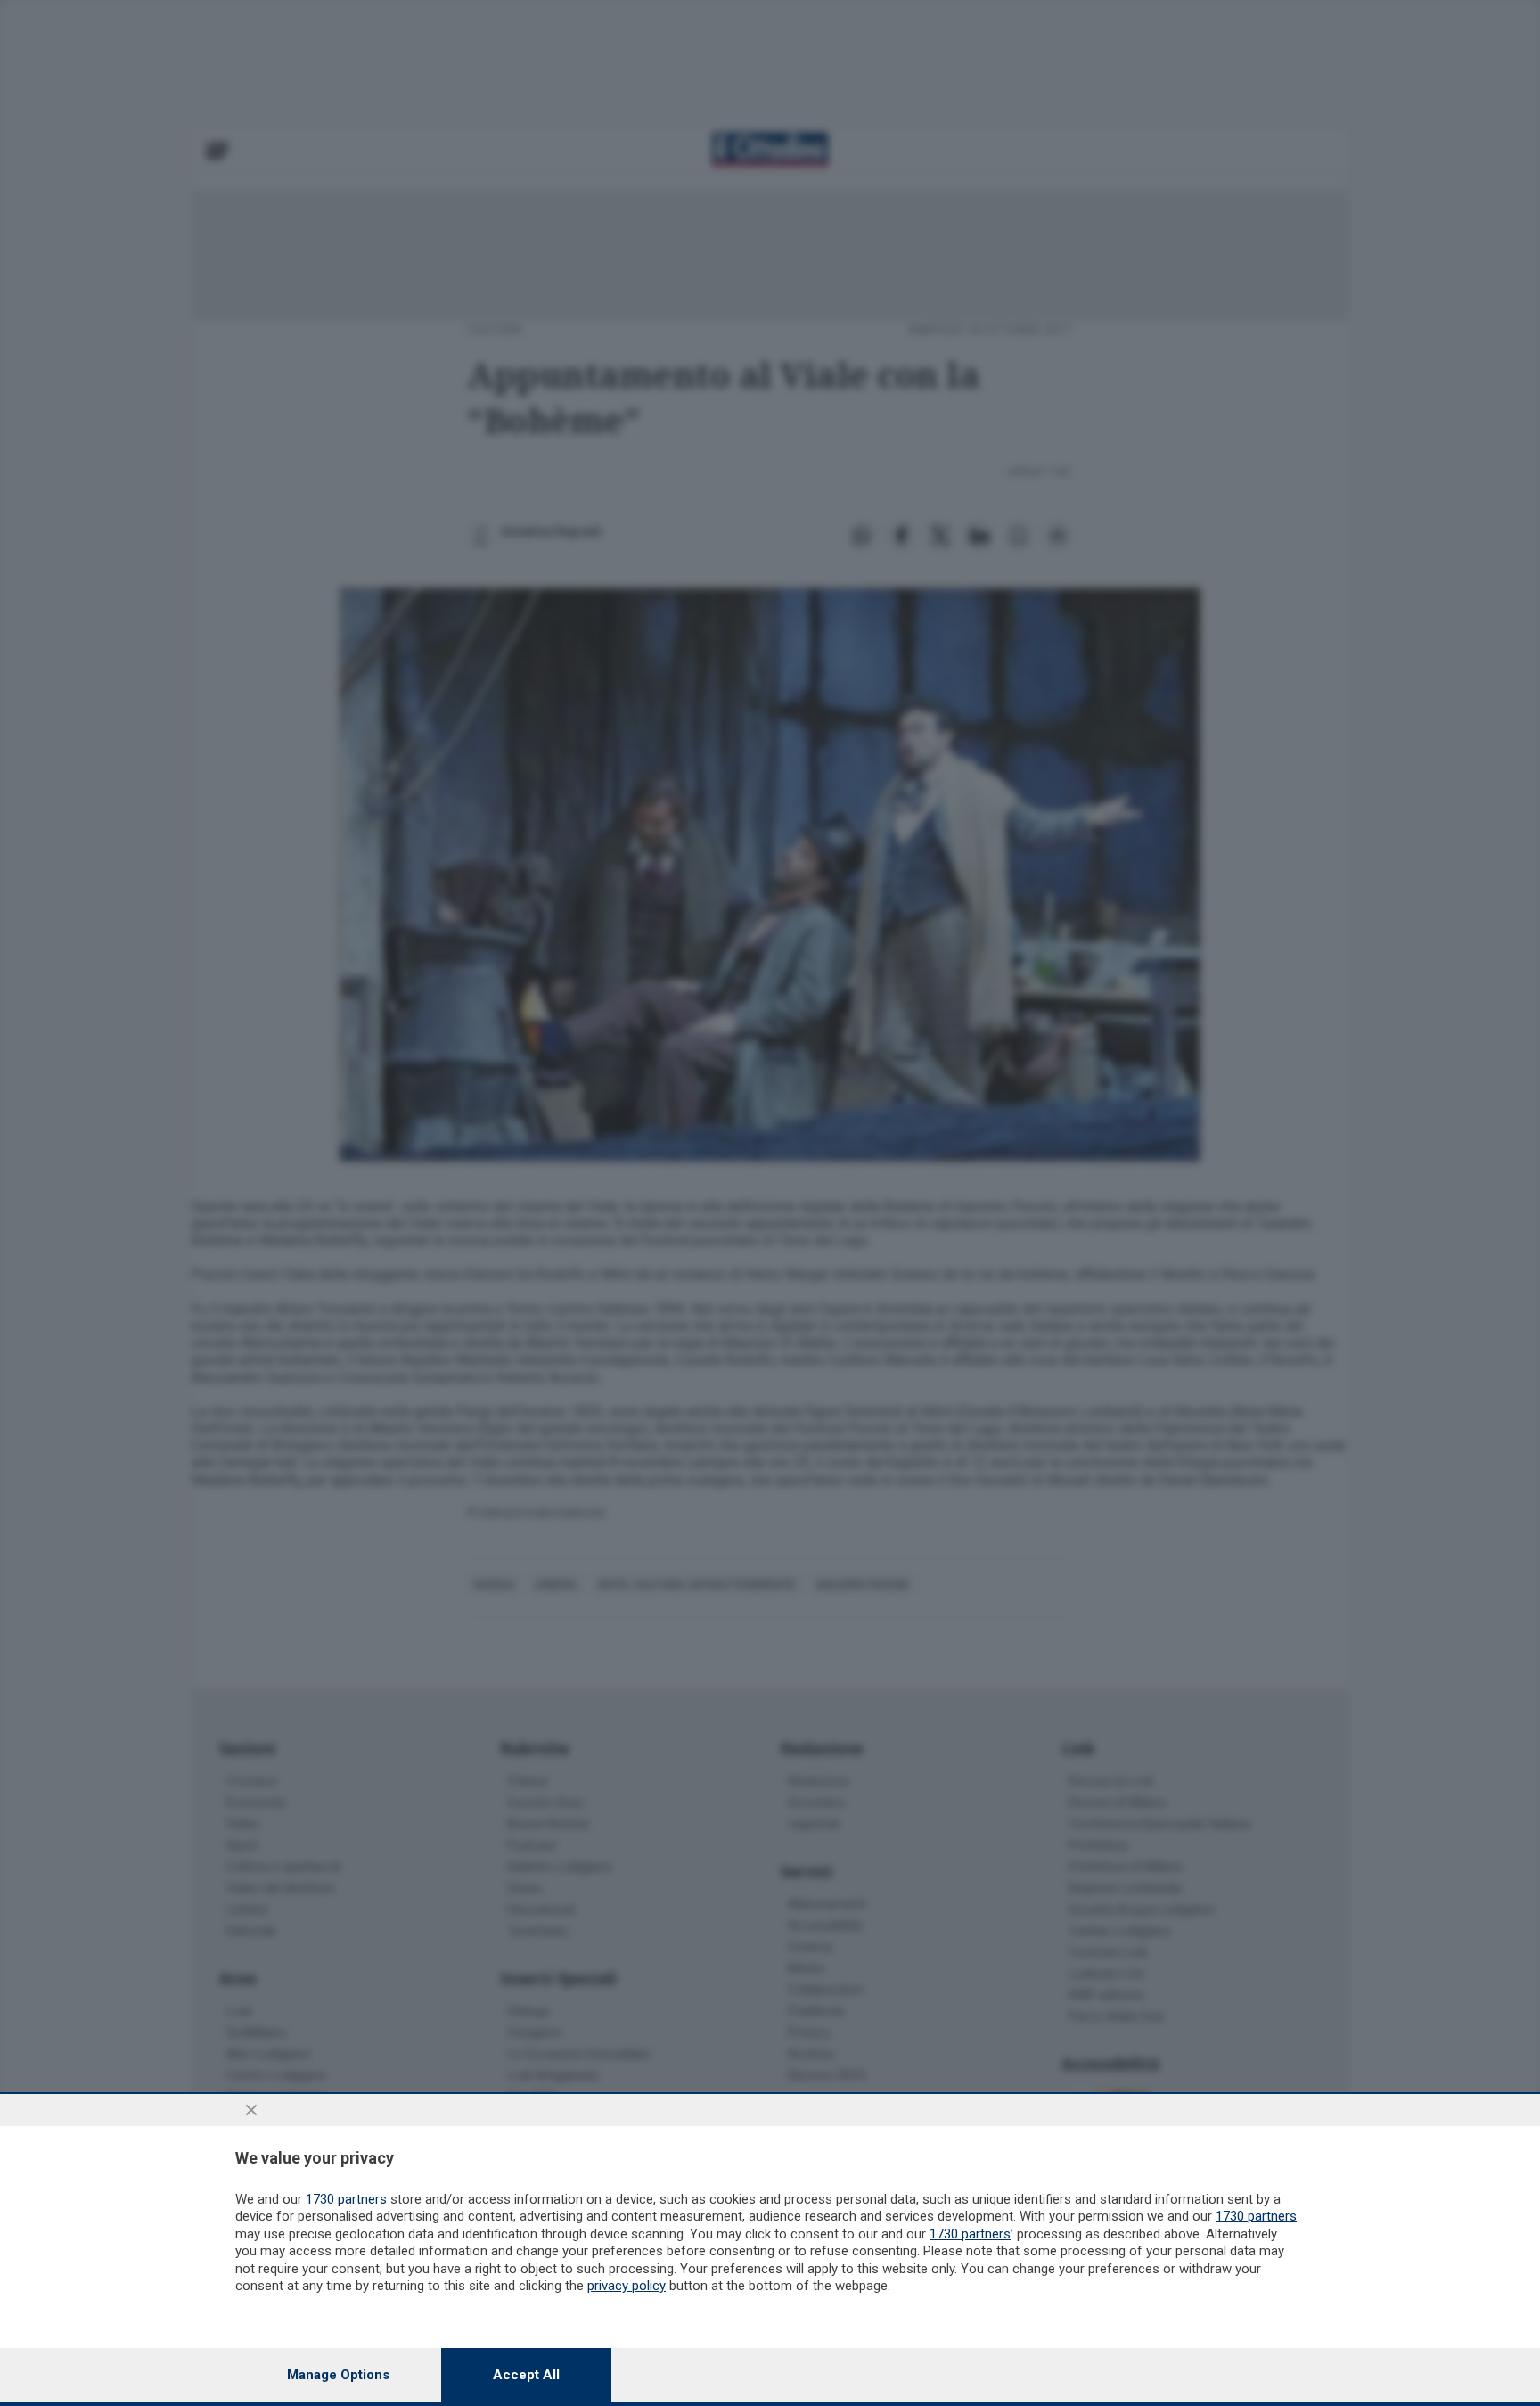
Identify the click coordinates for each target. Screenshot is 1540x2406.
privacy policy (627, 2286)
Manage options (338, 2375)
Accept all (526, 2375)
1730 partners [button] (346, 2199)
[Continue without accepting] (251, 2110)
